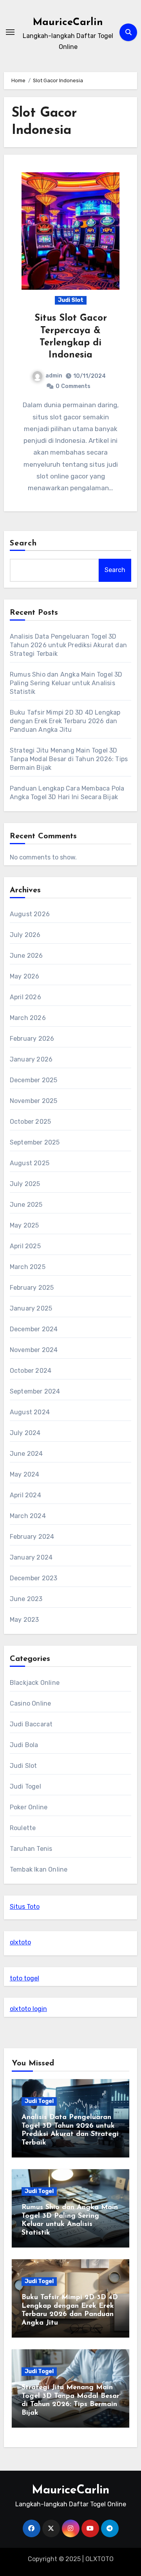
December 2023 (34, 1578)
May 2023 (24, 1620)
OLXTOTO (99, 2559)
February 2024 (32, 1537)
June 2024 (26, 1454)
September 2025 (35, 1142)
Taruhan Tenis (31, 1849)
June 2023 (26, 1599)
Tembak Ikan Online (39, 1869)
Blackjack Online (35, 1683)
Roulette (23, 1828)
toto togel (24, 1978)
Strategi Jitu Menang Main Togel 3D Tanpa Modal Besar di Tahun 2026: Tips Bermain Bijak (69, 759)
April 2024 (25, 1495)
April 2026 (25, 997)
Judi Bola (24, 1745)
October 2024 (31, 1371)
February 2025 (32, 1288)
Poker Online (29, 1807)
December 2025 (34, 1080)
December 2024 (34, 1329)
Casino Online (31, 1703)
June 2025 (26, 1205)
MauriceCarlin (68, 23)
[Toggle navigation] (10, 32)
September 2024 (35, 1391)
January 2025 (31, 1308)
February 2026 (32, 1039)
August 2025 (30, 1163)
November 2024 (34, 1350)
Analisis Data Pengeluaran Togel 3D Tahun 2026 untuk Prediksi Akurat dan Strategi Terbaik (68, 645)
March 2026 (28, 1018)
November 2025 (34, 1101)
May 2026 (25, 976)
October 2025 (30, 1122)
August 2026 (30, 914)
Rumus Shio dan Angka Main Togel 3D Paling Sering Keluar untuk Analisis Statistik (66, 683)
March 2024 (28, 1516)
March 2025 (28, 1267)
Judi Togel (25, 1786)
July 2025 (25, 1184)
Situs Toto (25, 1907)
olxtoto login (28, 2009)
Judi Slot (71, 300)
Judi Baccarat (31, 1724)
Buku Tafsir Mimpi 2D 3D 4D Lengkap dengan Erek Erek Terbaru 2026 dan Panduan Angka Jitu (65, 721)
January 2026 (31, 1059)
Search (23, 543)
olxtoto (20, 1942)
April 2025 (25, 1246)
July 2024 (25, 1433)
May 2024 (25, 1474)
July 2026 (25, 935)
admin (54, 376)
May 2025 (24, 1225)
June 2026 (26, 956)
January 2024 (31, 1557)
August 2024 (30, 1412)
